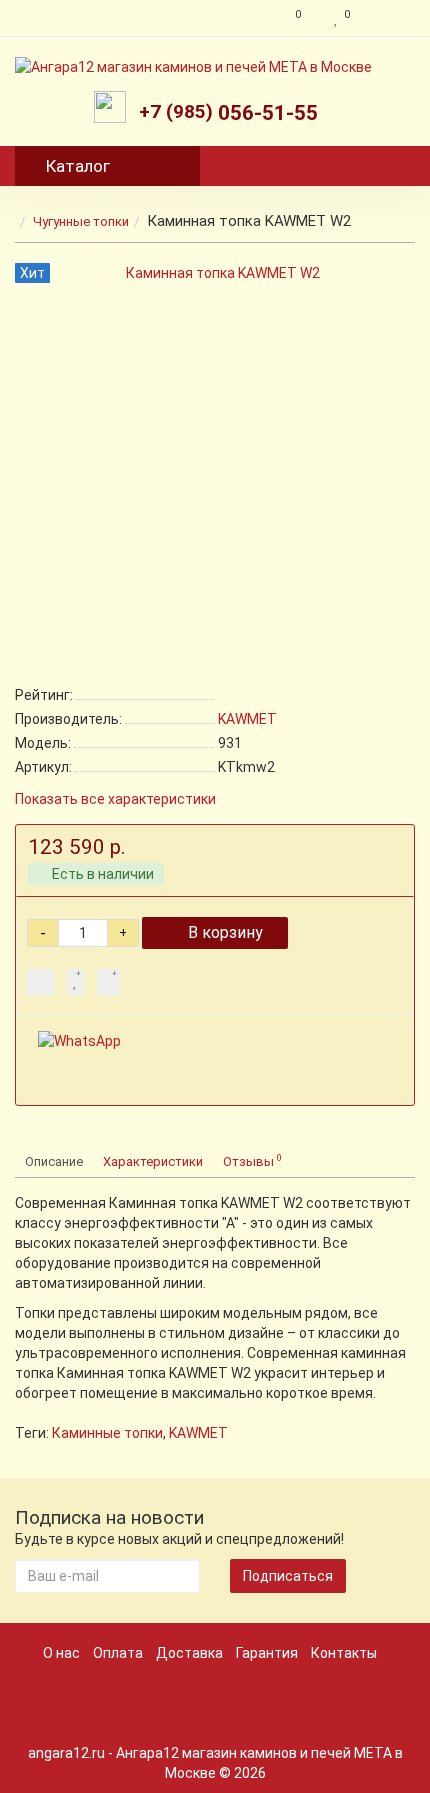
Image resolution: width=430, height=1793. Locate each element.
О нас (61, 1653)
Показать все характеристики (115, 799)
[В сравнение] (108, 982)
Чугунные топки (81, 221)
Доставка (189, 1653)
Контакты (344, 1653)
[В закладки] (75, 982)
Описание (54, 1161)
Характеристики (153, 1161)
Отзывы (252, 1160)
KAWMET (198, 1433)
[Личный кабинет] (387, 18)
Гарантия (267, 1653)
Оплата (118, 1653)
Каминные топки (107, 1433)
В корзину (225, 932)
